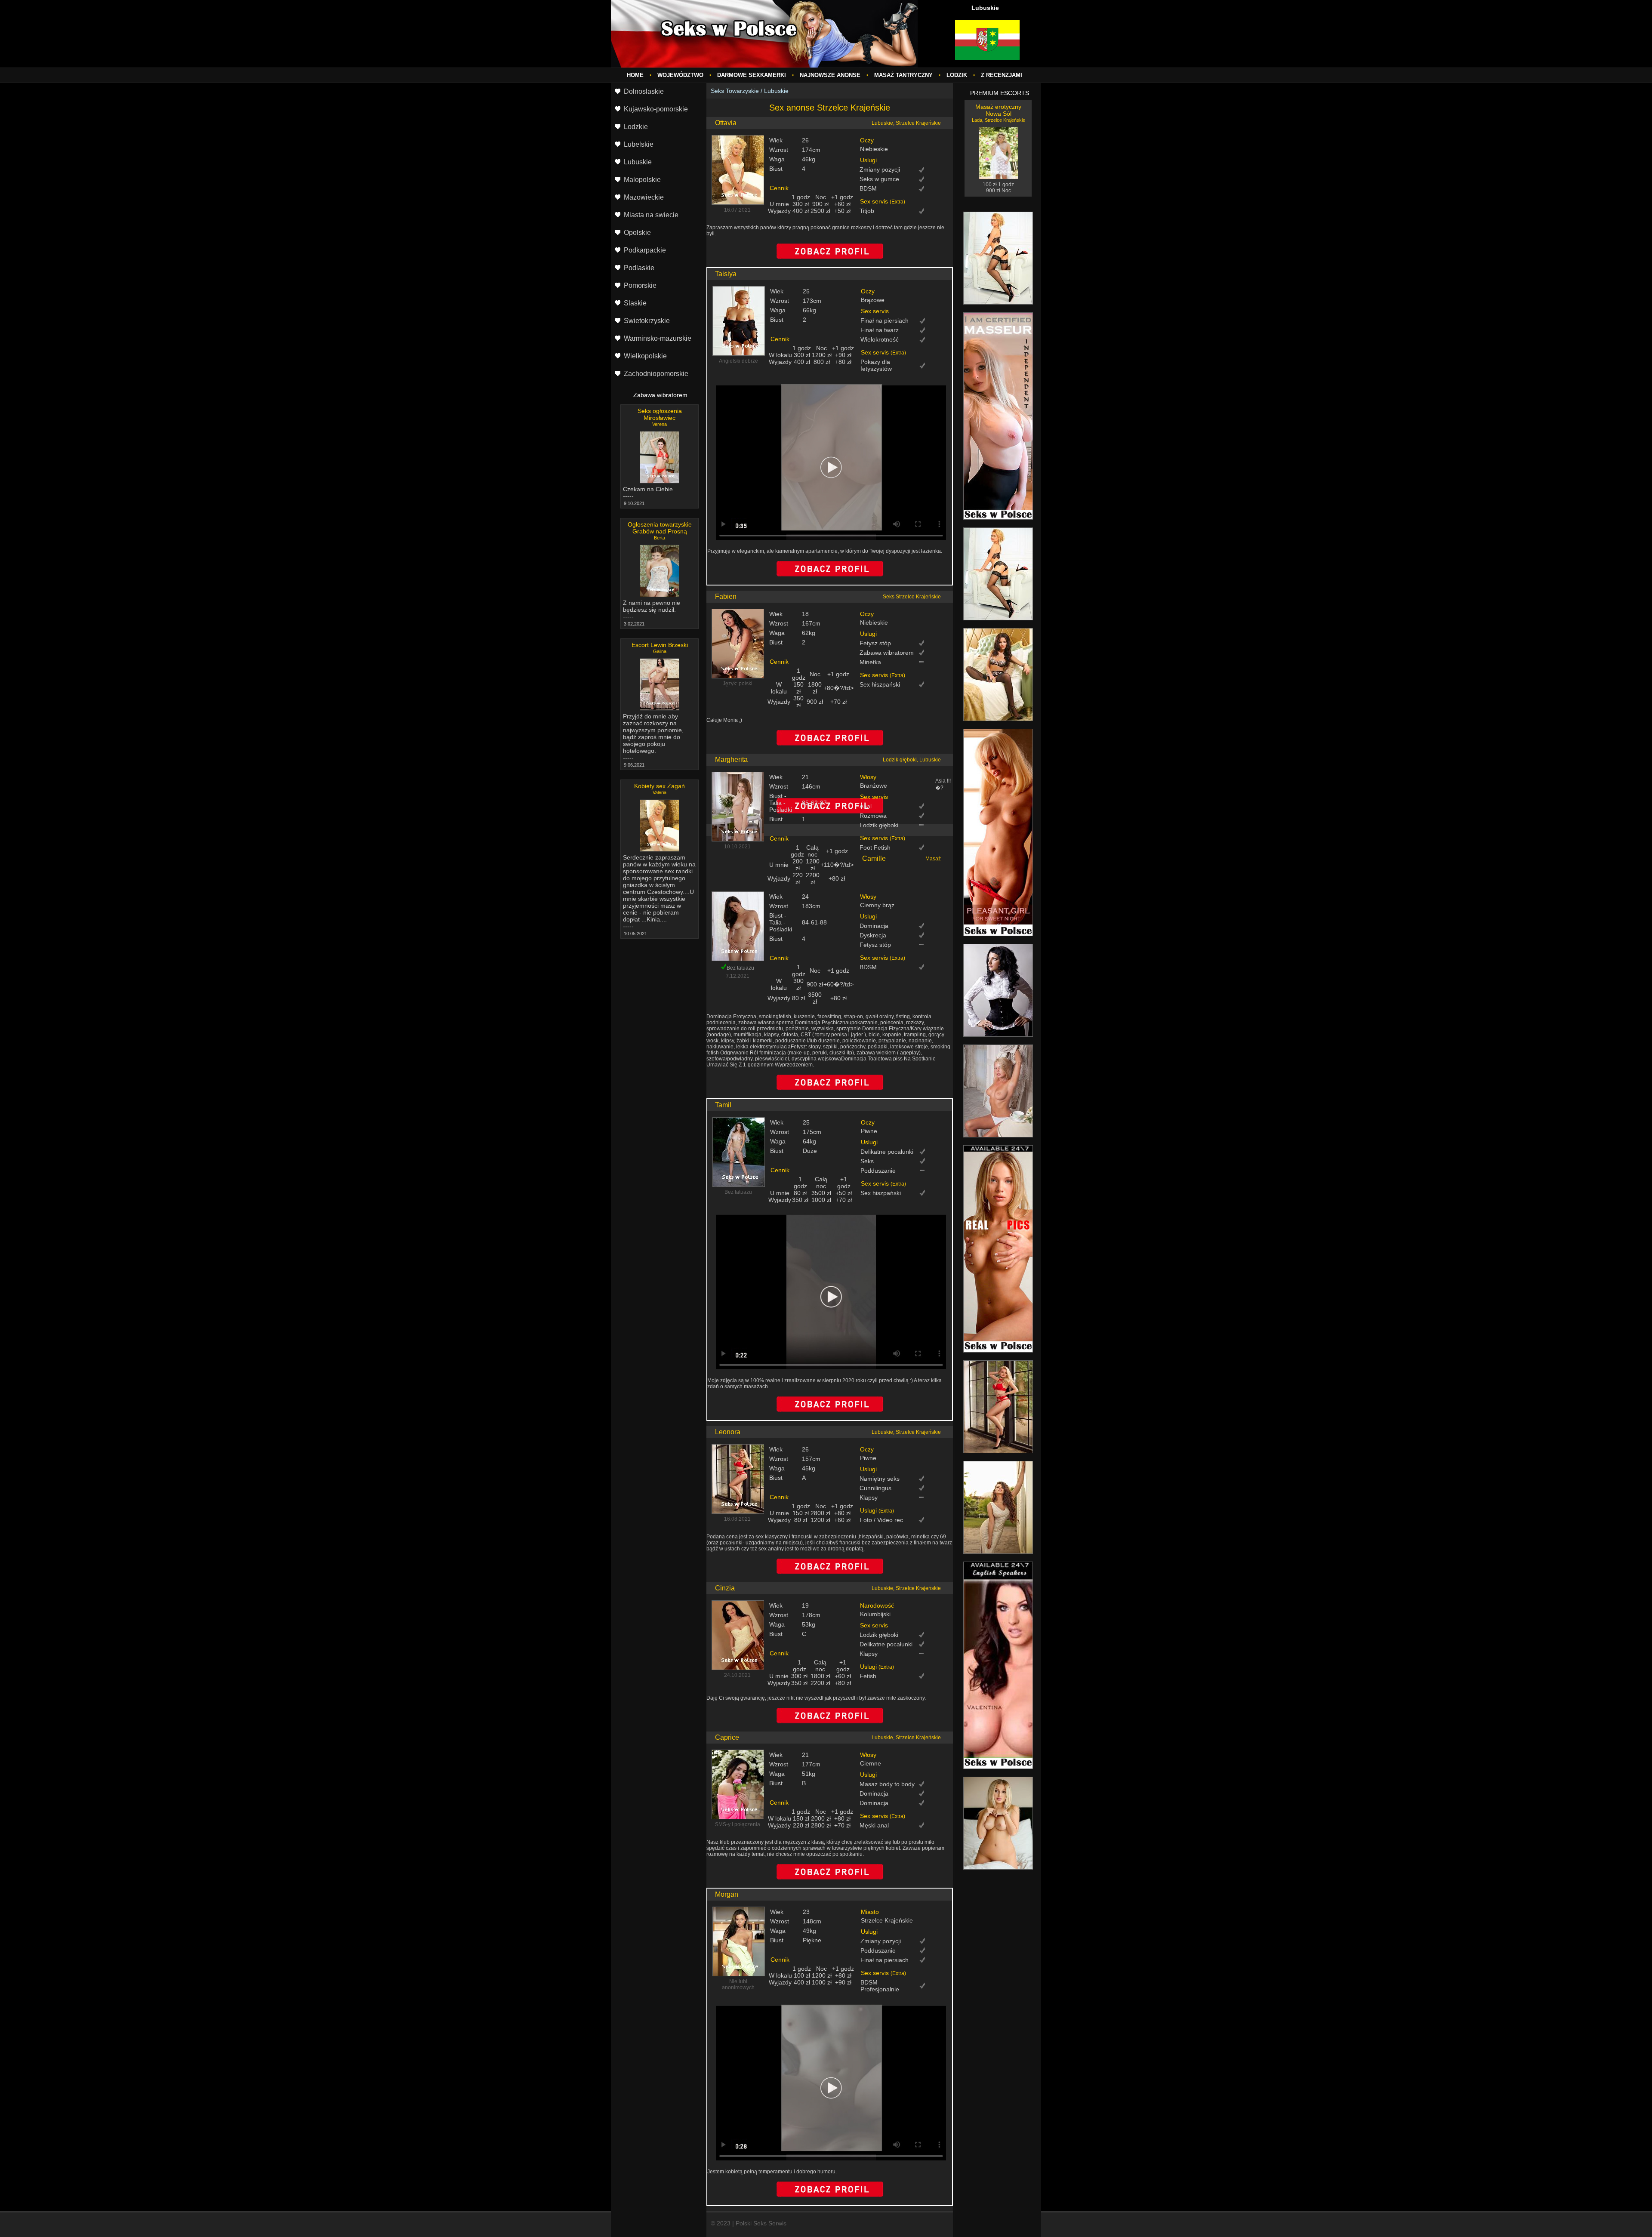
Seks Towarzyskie (735, 91)
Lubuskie (776, 91)
